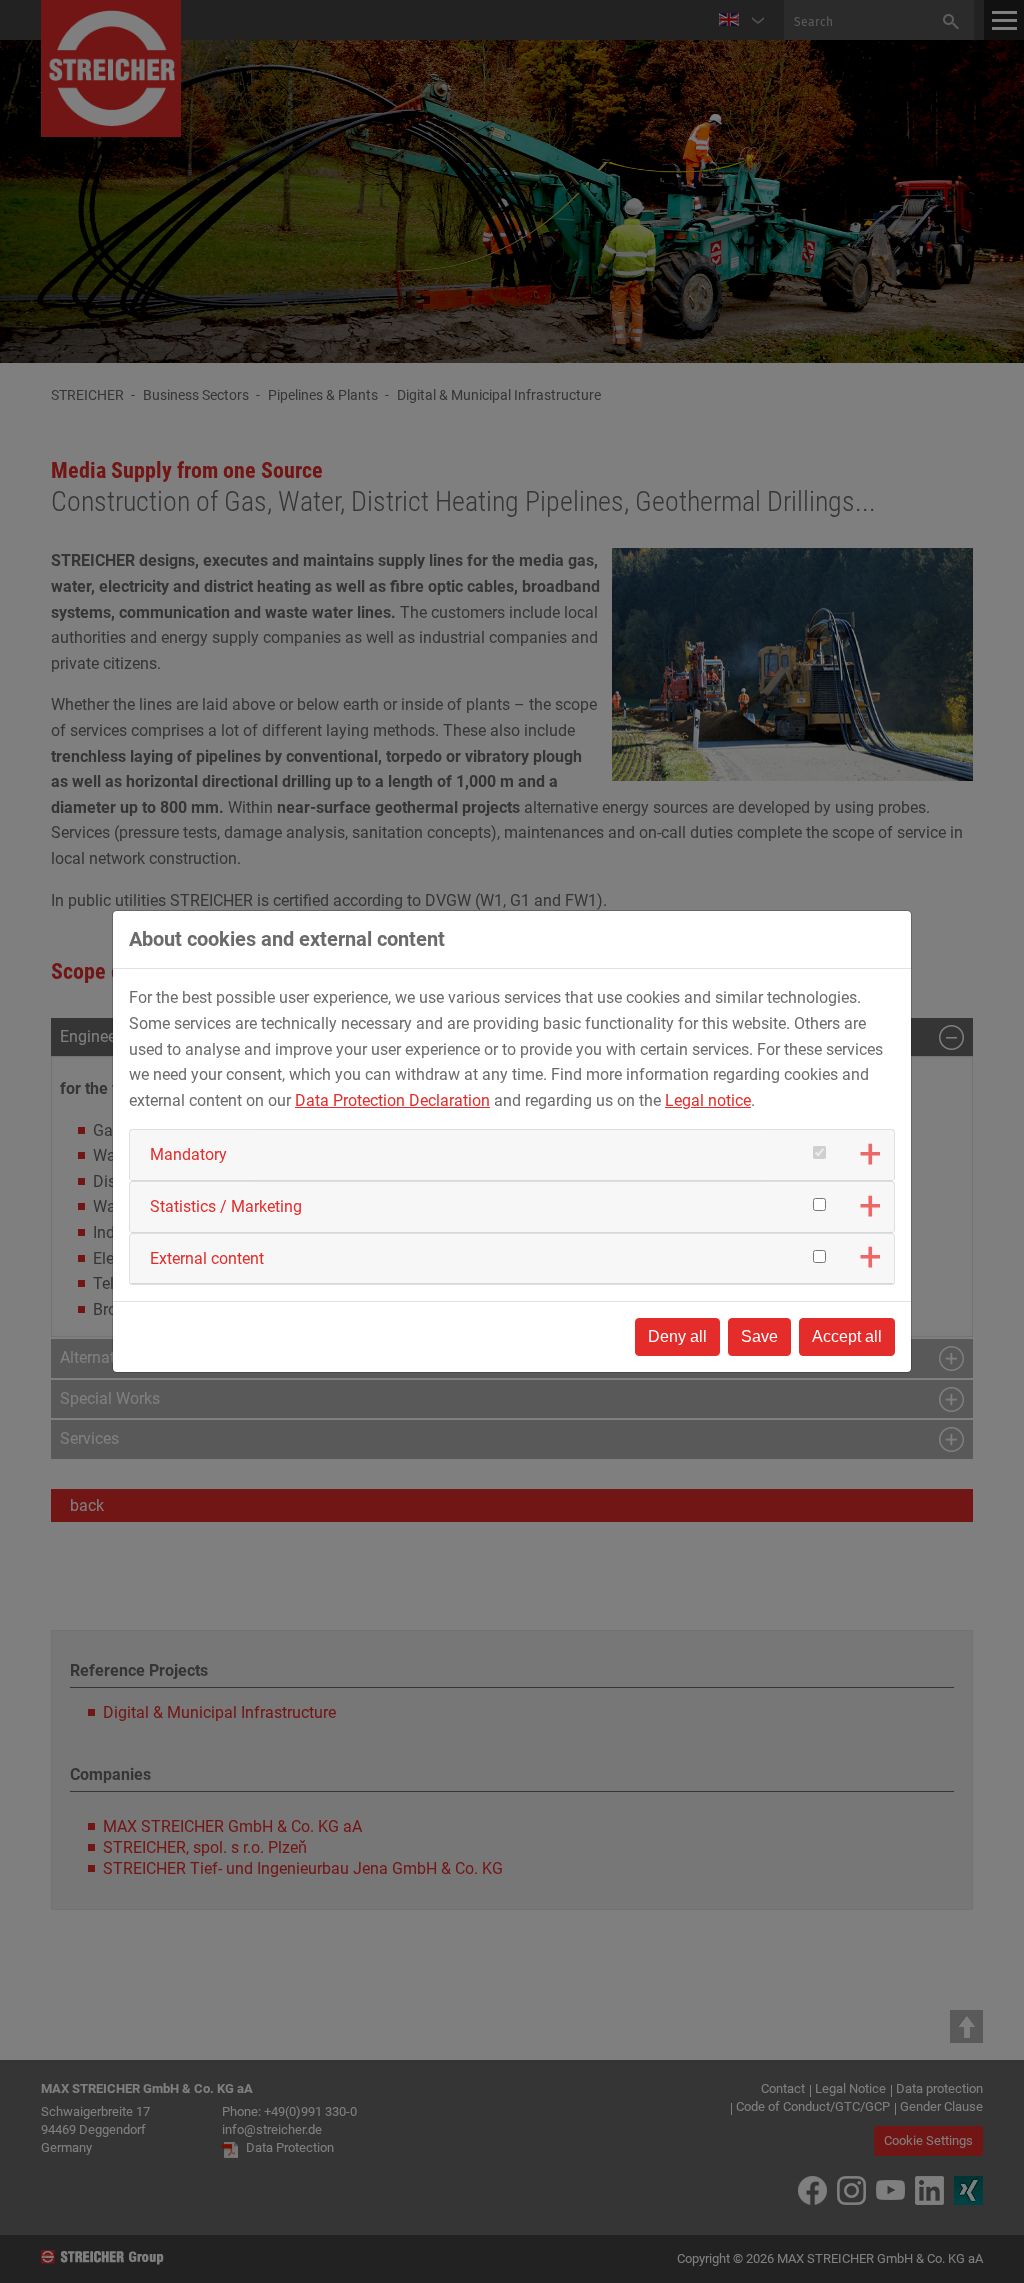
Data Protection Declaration (392, 1100)
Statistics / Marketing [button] (226, 1206)
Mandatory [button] (188, 1154)
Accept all (847, 1336)
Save (759, 1336)
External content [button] (207, 1258)
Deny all (677, 1336)
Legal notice (708, 1100)
